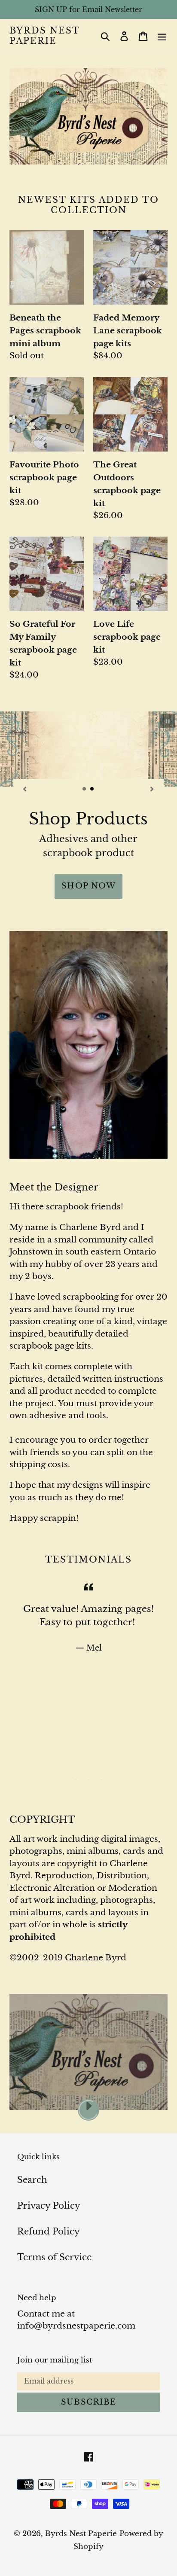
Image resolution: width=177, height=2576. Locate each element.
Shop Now (89, 872)
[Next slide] (152, 788)
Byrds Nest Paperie (44, 36)
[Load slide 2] (92, 789)
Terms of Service (54, 2243)
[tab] (76, 1766)
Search (32, 2166)
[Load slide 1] (85, 789)
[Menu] (162, 36)
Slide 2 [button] (88, 1766)
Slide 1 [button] (76, 1766)
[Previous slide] (25, 788)
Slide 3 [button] (101, 1766)
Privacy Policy (49, 2191)
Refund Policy (49, 2217)
